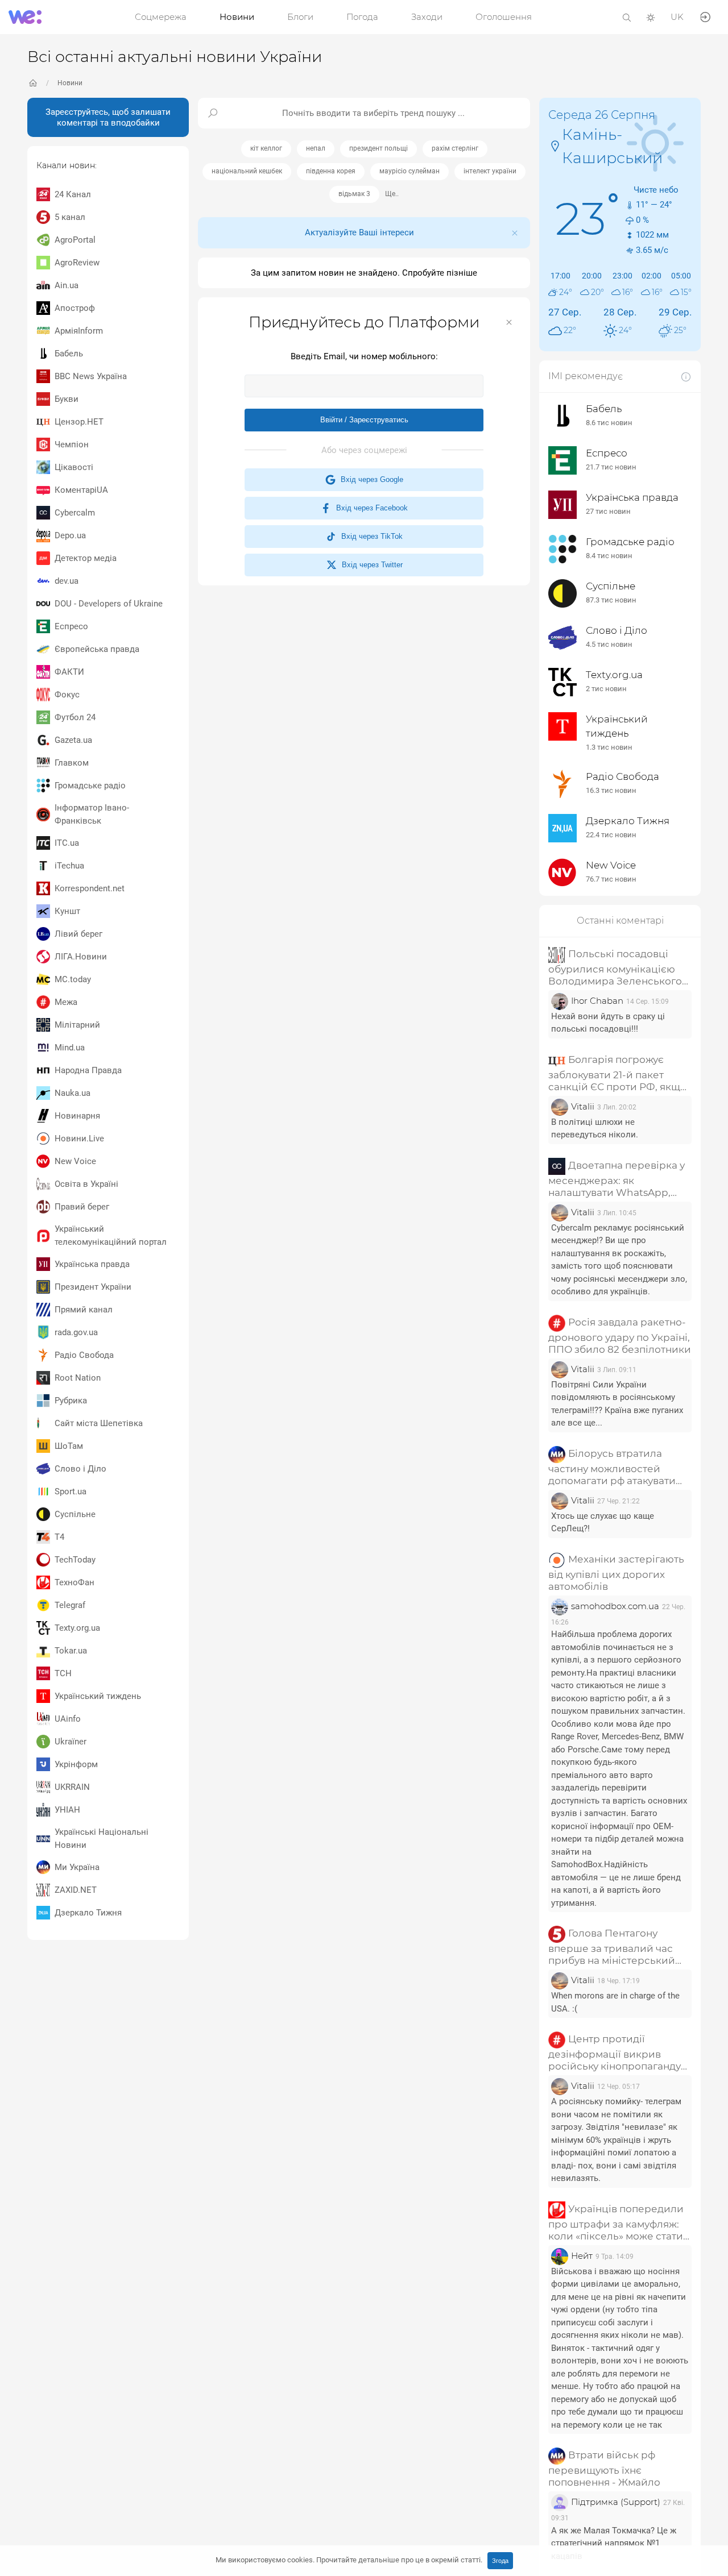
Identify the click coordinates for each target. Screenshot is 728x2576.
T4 (59, 1537)
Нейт (582, 2256)
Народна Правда (88, 1070)
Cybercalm (75, 513)
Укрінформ (76, 1764)
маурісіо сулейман (409, 171)
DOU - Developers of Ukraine (109, 604)
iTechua (69, 866)
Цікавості (74, 467)
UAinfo (68, 1719)
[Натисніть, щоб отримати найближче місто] (555, 145)
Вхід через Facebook (370, 508)
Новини (237, 17)
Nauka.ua (73, 1093)
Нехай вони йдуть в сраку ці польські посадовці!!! (608, 1023)
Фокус (67, 695)
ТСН (63, 1673)
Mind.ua (70, 1048)
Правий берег (82, 1207)
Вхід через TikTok (370, 536)
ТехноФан (75, 1582)
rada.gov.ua (76, 1332)
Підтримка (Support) (616, 2502)
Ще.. (392, 194)
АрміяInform (79, 331)
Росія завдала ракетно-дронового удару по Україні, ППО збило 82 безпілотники (620, 1336)
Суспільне (75, 1514)
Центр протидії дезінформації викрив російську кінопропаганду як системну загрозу (615, 2053)
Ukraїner (71, 1742)
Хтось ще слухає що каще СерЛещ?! (603, 1522)
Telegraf (70, 1605)
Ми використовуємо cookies (349, 2560)
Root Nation (78, 1378)
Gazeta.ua (73, 740)
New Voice (75, 1161)
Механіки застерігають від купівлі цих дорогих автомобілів (616, 1573)
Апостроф (75, 308)
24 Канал (73, 194)
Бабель (69, 354)
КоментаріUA (81, 490)
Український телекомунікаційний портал (111, 1235)
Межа (66, 1002)
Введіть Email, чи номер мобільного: (364, 356)
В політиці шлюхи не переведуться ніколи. (595, 1129)
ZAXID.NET (76, 1890)
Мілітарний (77, 1025)
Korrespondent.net (90, 888)
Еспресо (71, 626)
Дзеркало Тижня (88, 1913)
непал (316, 148)
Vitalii (583, 1106)
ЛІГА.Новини (81, 957)
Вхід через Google (370, 479)
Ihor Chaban (597, 1001)
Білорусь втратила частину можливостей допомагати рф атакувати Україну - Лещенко (612, 1467)
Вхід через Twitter (370, 565)
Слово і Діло (80, 1469)
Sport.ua (71, 1491)
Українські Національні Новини (102, 1838)
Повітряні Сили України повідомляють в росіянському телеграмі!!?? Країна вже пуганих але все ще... (617, 1404)
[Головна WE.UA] (33, 83)
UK (677, 17)
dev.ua (67, 581)
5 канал (70, 217)
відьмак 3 (354, 194)
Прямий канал (84, 1310)
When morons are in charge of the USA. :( (615, 2002)
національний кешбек (247, 171)
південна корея (331, 171)
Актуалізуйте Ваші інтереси (359, 232)
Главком (72, 763)
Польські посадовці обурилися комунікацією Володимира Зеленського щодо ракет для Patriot (615, 968)
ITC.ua (67, 843)
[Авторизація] (705, 16)
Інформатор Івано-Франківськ (92, 814)
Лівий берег (78, 934)
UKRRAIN (72, 1787)
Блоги (300, 17)
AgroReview (77, 263)
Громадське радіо (90, 786)
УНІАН (67, 1810)
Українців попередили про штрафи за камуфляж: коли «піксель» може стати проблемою (616, 2223)
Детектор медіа (86, 558)
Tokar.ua (71, 1651)
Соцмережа (161, 17)
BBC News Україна (91, 376)
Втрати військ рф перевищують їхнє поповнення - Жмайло (604, 2469)
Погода (362, 17)
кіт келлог (266, 148)
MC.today (73, 979)
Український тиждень (98, 1696)
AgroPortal (75, 240)
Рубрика (71, 1401)
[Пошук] (627, 17)
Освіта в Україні (86, 1184)
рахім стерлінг (455, 148)
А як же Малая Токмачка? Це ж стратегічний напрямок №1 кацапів (614, 2543)
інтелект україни (490, 171)
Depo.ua (70, 535)
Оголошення (504, 17)
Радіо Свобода (84, 1355)
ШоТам (69, 1446)
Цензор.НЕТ (79, 422)
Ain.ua (67, 285)
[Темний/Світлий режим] (651, 17)
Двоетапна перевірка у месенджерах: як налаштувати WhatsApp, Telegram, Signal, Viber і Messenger (617, 1179)
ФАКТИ (69, 672)
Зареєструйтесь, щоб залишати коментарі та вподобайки (108, 117)
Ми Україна (77, 1867)
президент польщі (379, 148)
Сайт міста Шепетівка (99, 1423)
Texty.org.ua (77, 1628)
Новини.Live (79, 1139)
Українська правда (92, 1264)
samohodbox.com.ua (615, 1606)
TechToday (75, 1560)
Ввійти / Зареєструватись (364, 420)
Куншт (67, 911)
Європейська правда (97, 649)
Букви (67, 399)
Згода (500, 2561)
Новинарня (77, 1116)
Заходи (427, 17)
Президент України (93, 1287)
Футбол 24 (75, 717)
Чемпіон (72, 444)
